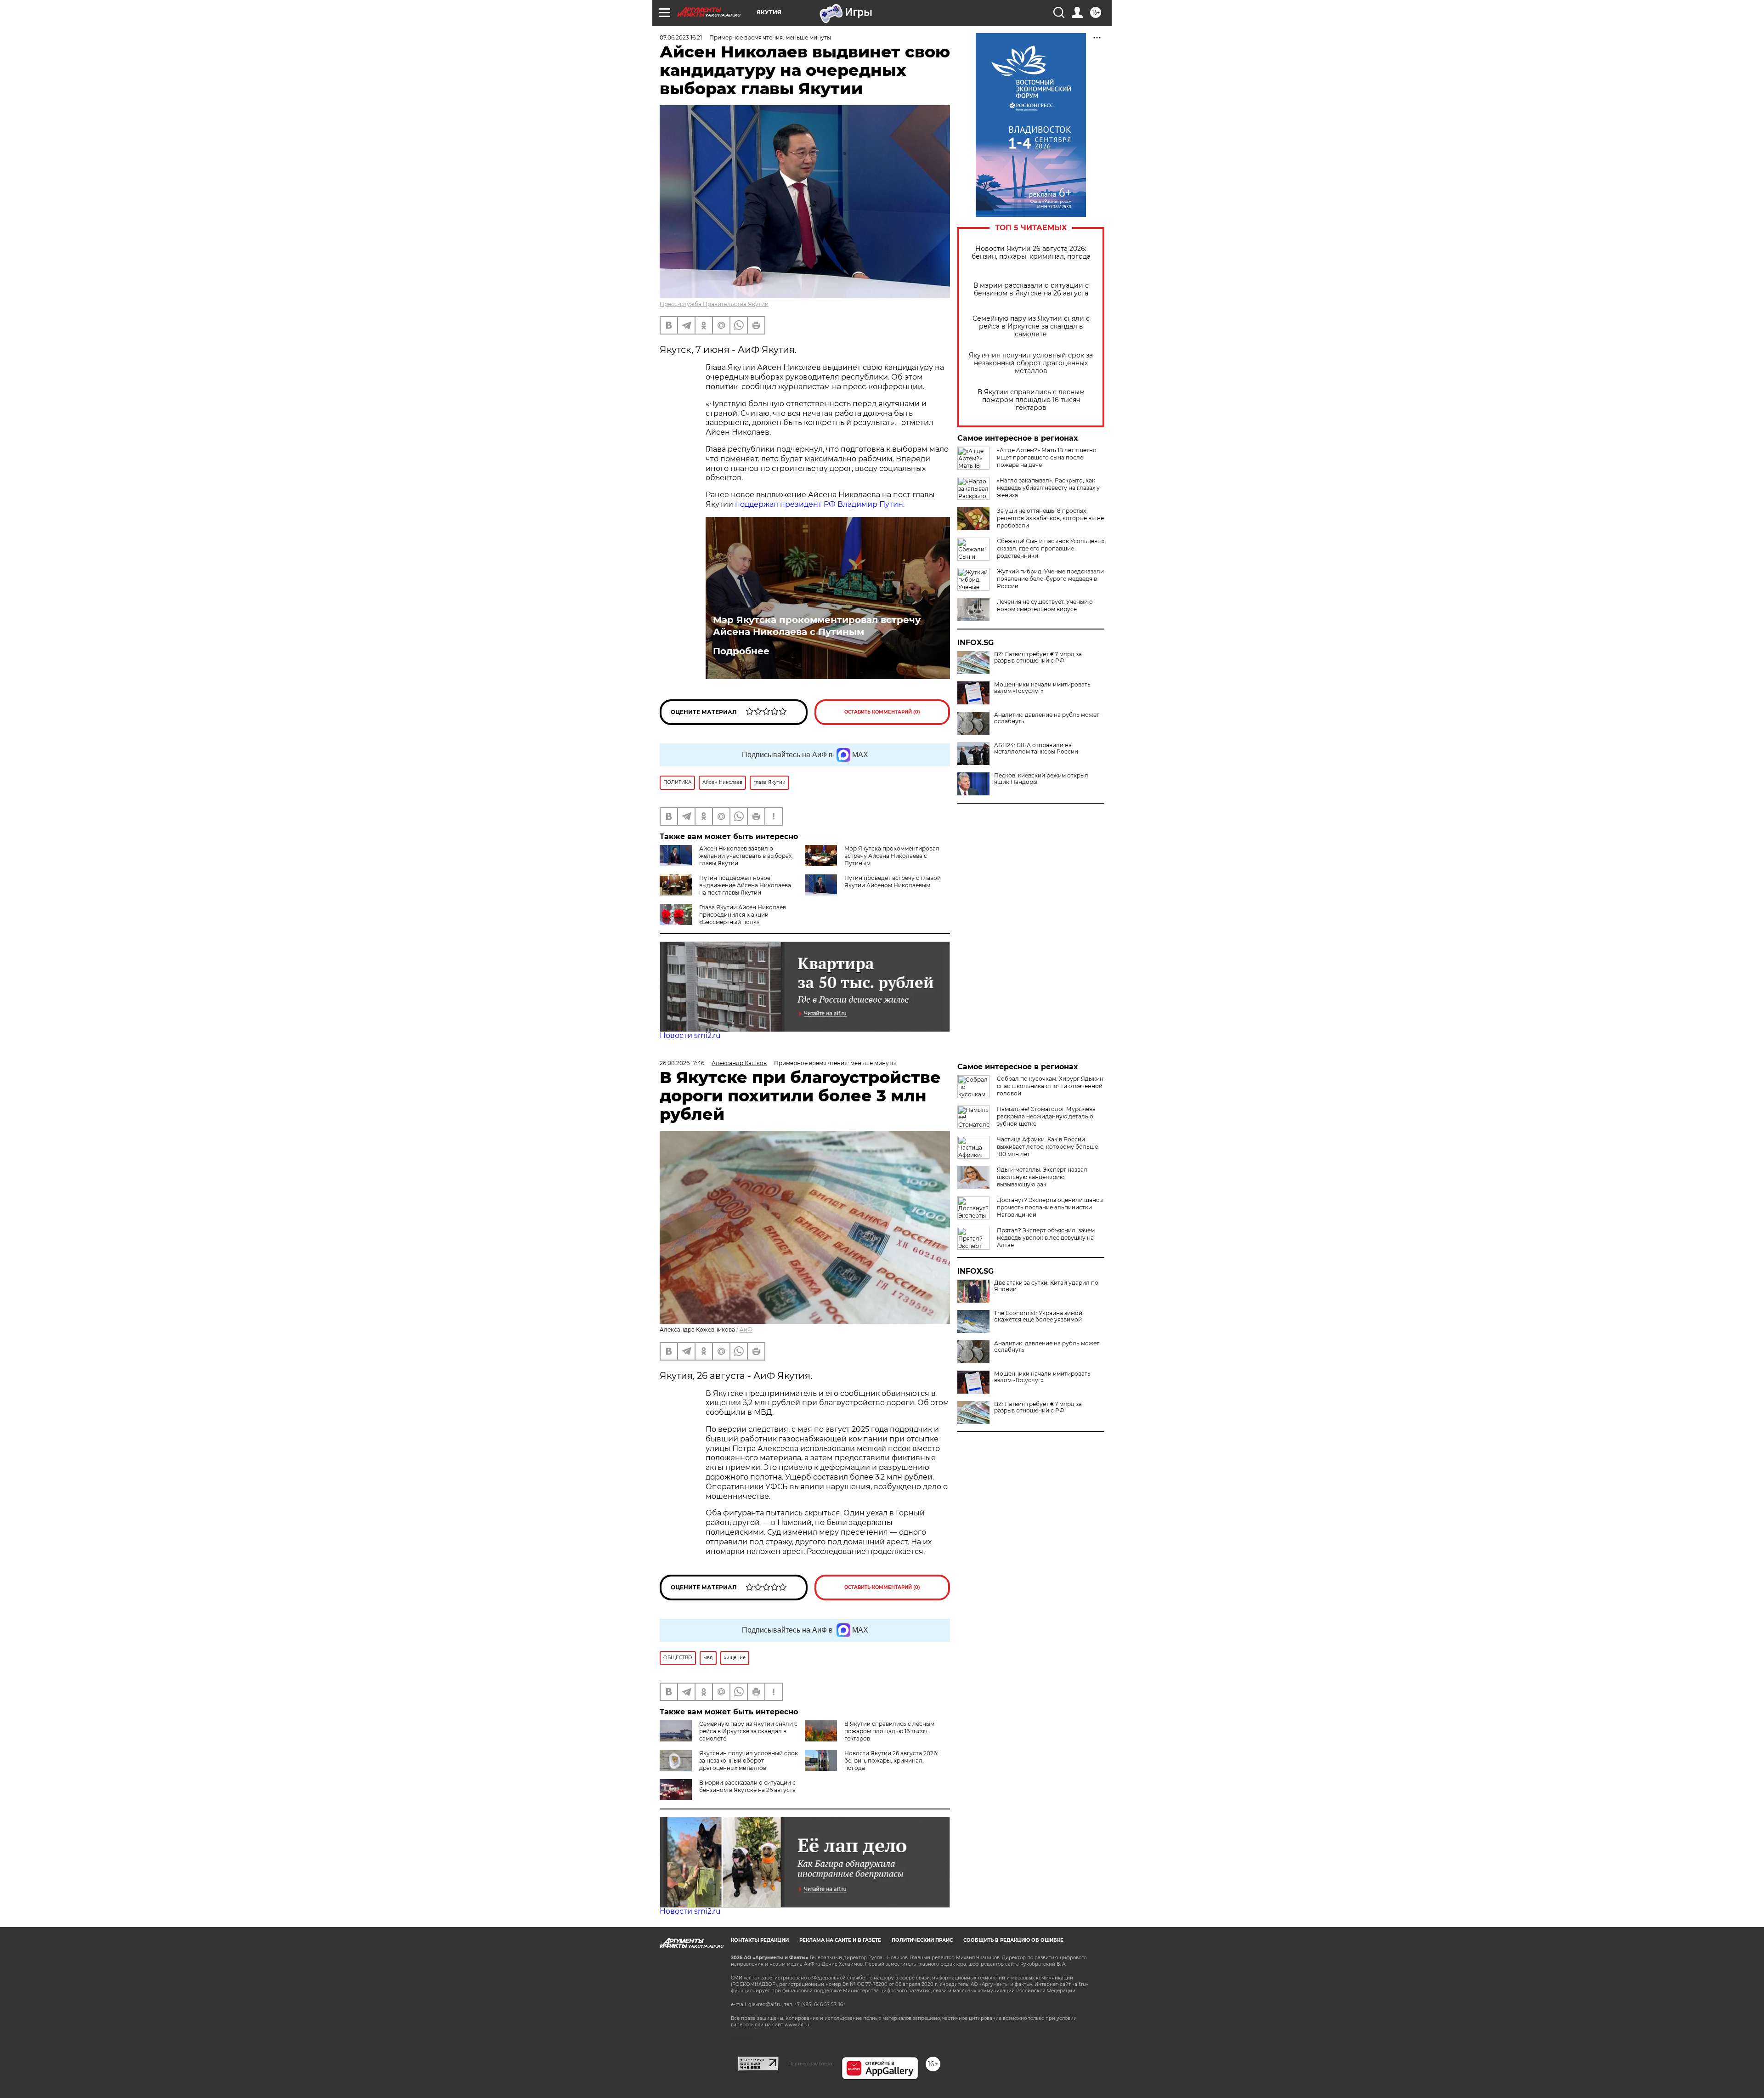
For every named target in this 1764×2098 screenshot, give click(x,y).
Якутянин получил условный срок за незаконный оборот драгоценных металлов (1031, 363)
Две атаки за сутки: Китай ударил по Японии (1046, 1286)
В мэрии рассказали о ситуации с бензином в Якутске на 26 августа (1031, 289)
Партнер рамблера (810, 2064)
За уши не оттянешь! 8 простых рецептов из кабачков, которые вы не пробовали (1050, 518)
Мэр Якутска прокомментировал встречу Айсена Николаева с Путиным (817, 626)
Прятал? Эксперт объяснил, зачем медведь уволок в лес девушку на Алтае (1046, 1238)
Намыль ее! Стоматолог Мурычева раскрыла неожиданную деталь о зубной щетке (1046, 1116)
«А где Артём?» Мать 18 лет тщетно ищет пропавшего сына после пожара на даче (1047, 457)
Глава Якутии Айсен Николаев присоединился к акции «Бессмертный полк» (743, 915)
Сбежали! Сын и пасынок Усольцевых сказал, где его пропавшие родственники (1051, 548)
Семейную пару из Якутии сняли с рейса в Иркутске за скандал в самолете (1031, 326)
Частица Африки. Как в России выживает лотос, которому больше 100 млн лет (1047, 1147)
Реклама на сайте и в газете (840, 1940)
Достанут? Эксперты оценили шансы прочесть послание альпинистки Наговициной (1050, 1207)
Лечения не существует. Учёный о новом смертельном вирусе (1045, 605)
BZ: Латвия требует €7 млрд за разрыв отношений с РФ (1038, 658)
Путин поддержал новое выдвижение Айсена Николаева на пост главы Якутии (745, 885)
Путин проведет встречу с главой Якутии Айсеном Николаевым (893, 882)
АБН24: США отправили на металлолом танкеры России (1036, 748)
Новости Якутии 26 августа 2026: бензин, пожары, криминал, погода (1031, 253)
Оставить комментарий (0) (882, 712)
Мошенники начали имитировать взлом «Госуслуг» (1042, 688)
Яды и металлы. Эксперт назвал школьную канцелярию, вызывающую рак (1042, 1177)
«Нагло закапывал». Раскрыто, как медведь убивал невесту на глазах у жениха (1048, 488)
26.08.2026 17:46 (682, 1063)
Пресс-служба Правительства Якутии (714, 304)
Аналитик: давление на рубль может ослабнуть (1047, 718)
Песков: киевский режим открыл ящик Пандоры (1041, 779)
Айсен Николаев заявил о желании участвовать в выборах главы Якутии (745, 856)
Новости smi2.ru (690, 1035)
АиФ (746, 1330)
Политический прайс (922, 1940)
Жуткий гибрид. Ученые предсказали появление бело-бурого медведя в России (1050, 579)
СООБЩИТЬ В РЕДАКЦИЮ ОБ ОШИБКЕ (1013, 1940)
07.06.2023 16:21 (681, 37)
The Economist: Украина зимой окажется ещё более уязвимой (1038, 1316)
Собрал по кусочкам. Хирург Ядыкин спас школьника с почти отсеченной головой (1050, 1086)
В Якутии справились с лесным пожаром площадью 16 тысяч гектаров (1031, 400)
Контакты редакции (760, 1940)
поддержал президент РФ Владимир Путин (819, 504)
